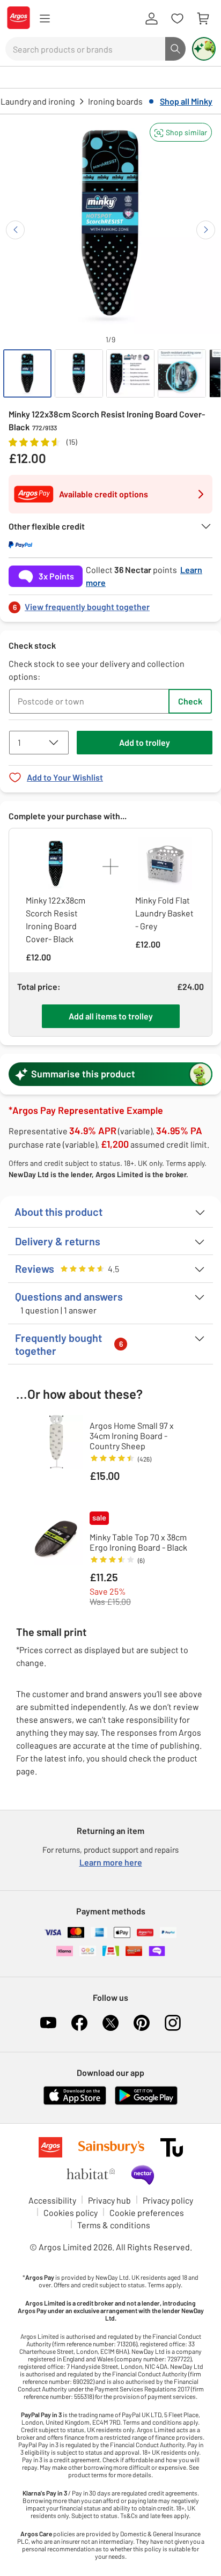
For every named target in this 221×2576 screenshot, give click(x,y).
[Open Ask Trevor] (204, 49)
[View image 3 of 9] (130, 373)
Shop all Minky (186, 101)
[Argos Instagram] (173, 2023)
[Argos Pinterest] (142, 2023)
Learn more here (111, 1862)
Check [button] (190, 701)
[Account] (151, 19)
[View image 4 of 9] (182, 373)
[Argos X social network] (110, 2023)
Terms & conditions (114, 2225)
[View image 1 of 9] (27, 373)
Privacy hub (109, 2200)
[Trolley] (203, 19)
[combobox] (85, 49)
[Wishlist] (177, 19)
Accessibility (52, 2200)
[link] (110, 604)
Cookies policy (71, 2212)
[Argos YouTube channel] (48, 2023)
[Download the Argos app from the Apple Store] (75, 2102)
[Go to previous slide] (15, 230)
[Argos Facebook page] (79, 2023)
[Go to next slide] (206, 230)
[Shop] (45, 19)
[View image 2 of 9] (79, 373)
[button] (181, 132)
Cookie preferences (147, 2212)
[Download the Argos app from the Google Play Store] (146, 2102)
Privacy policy (168, 2200)
